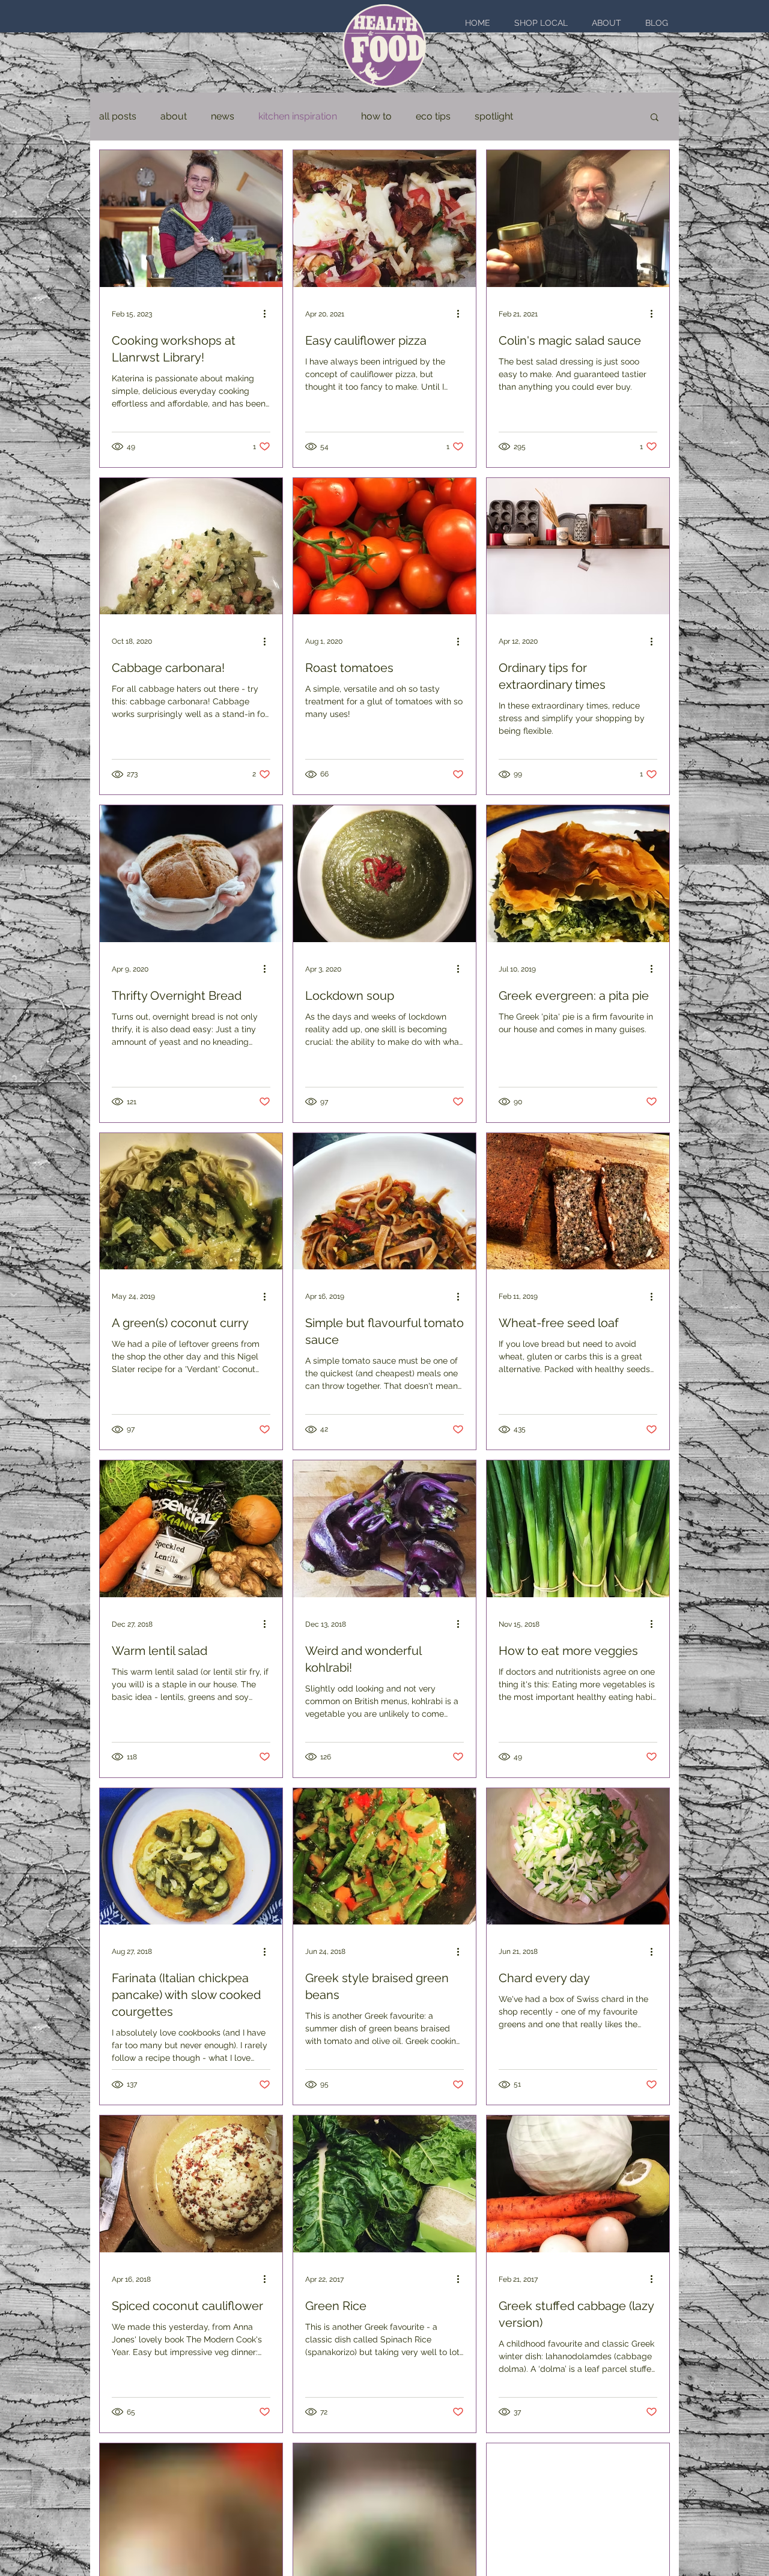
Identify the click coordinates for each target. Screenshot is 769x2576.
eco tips (433, 116)
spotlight (494, 116)
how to (376, 116)
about (174, 116)
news (223, 116)
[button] (655, 118)
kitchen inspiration (298, 116)
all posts (118, 116)
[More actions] (269, 314)
